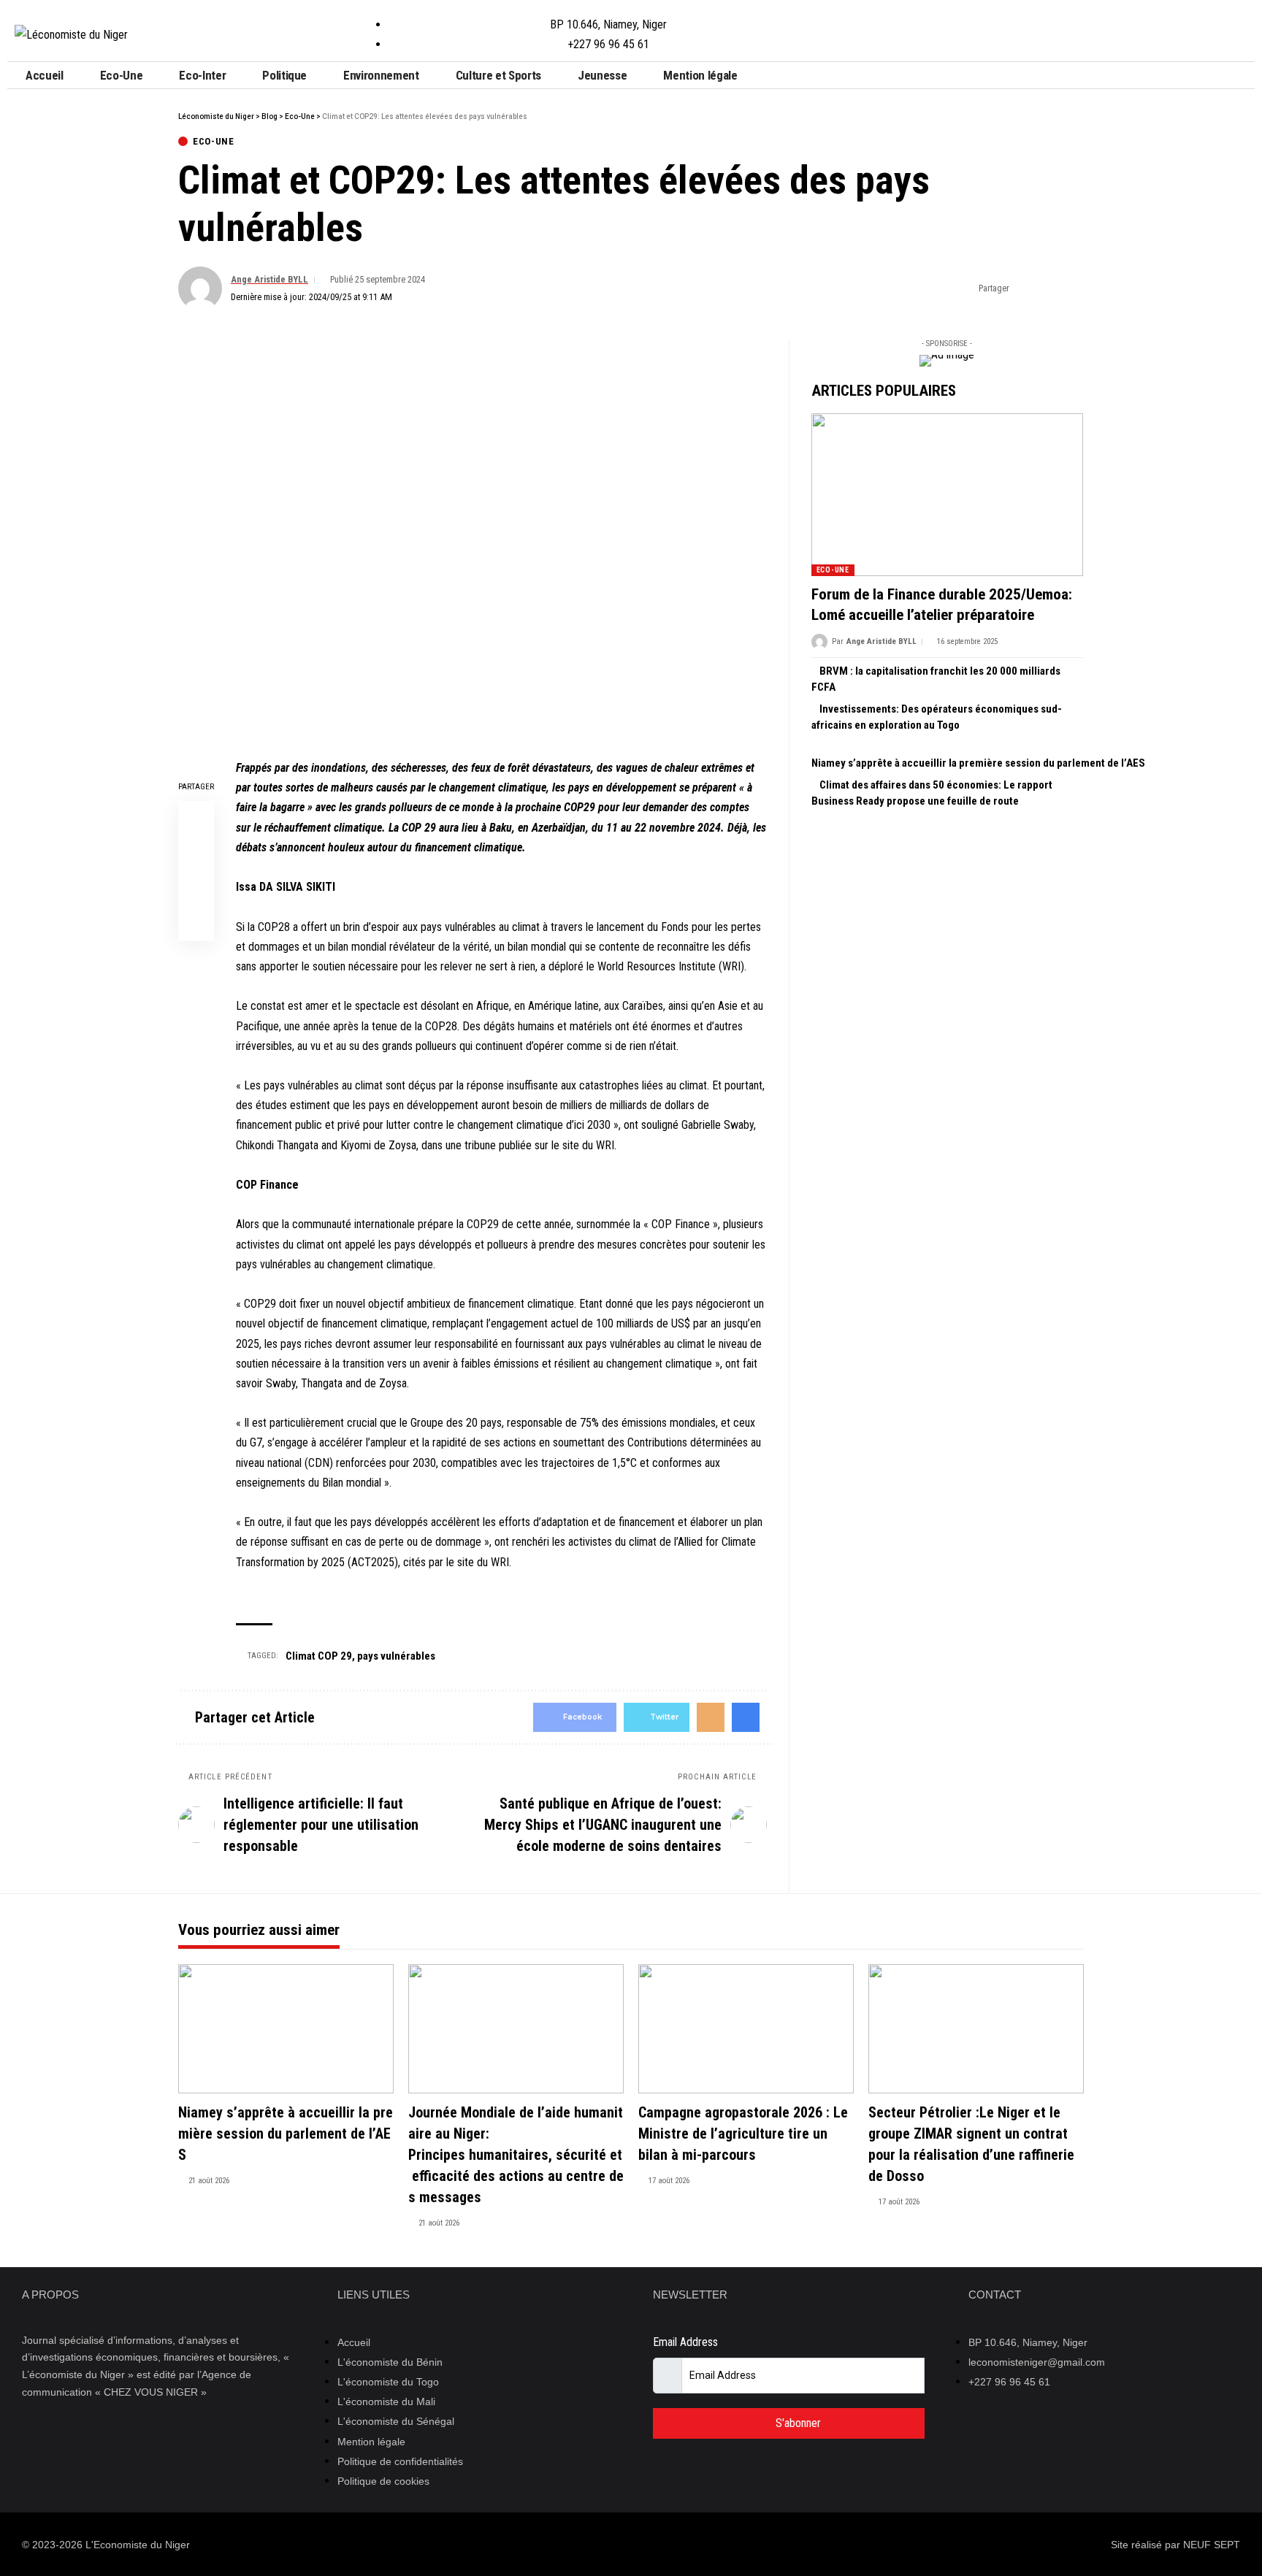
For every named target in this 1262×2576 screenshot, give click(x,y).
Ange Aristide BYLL (269, 279)
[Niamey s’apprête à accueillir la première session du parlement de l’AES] (286, 2029)
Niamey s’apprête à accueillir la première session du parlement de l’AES (978, 763)
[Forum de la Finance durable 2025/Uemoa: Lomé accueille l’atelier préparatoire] (947, 495)
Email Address (685, 2342)
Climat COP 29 (319, 1656)
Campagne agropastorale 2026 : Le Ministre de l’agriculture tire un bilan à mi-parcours (743, 2134)
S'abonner (797, 2423)
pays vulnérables (396, 1656)
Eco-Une (214, 141)
